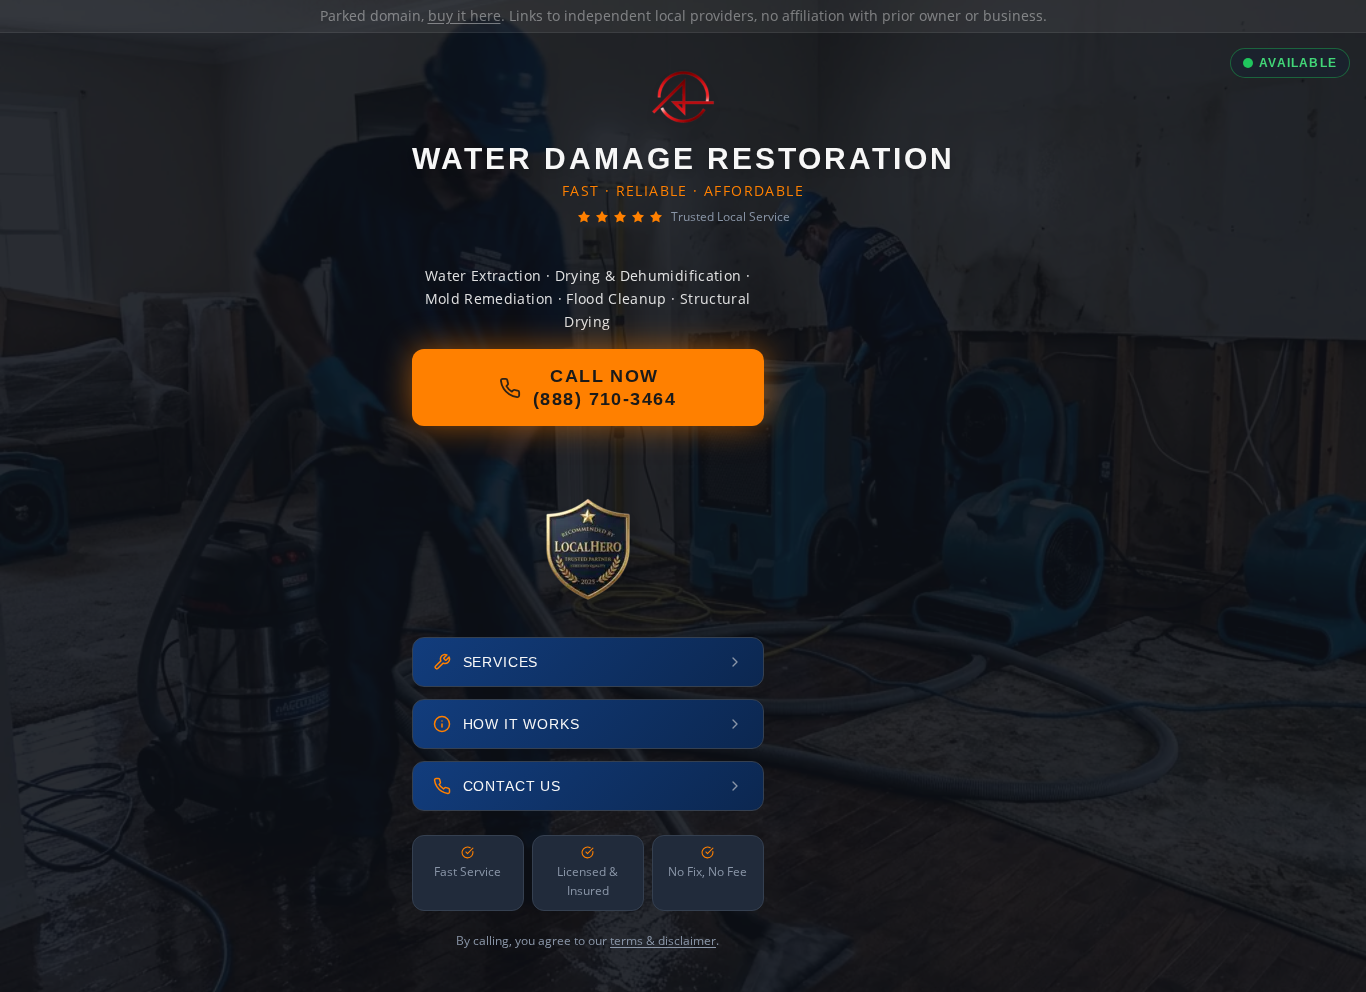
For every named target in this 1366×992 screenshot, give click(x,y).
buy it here (464, 15)
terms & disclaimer (663, 940)
